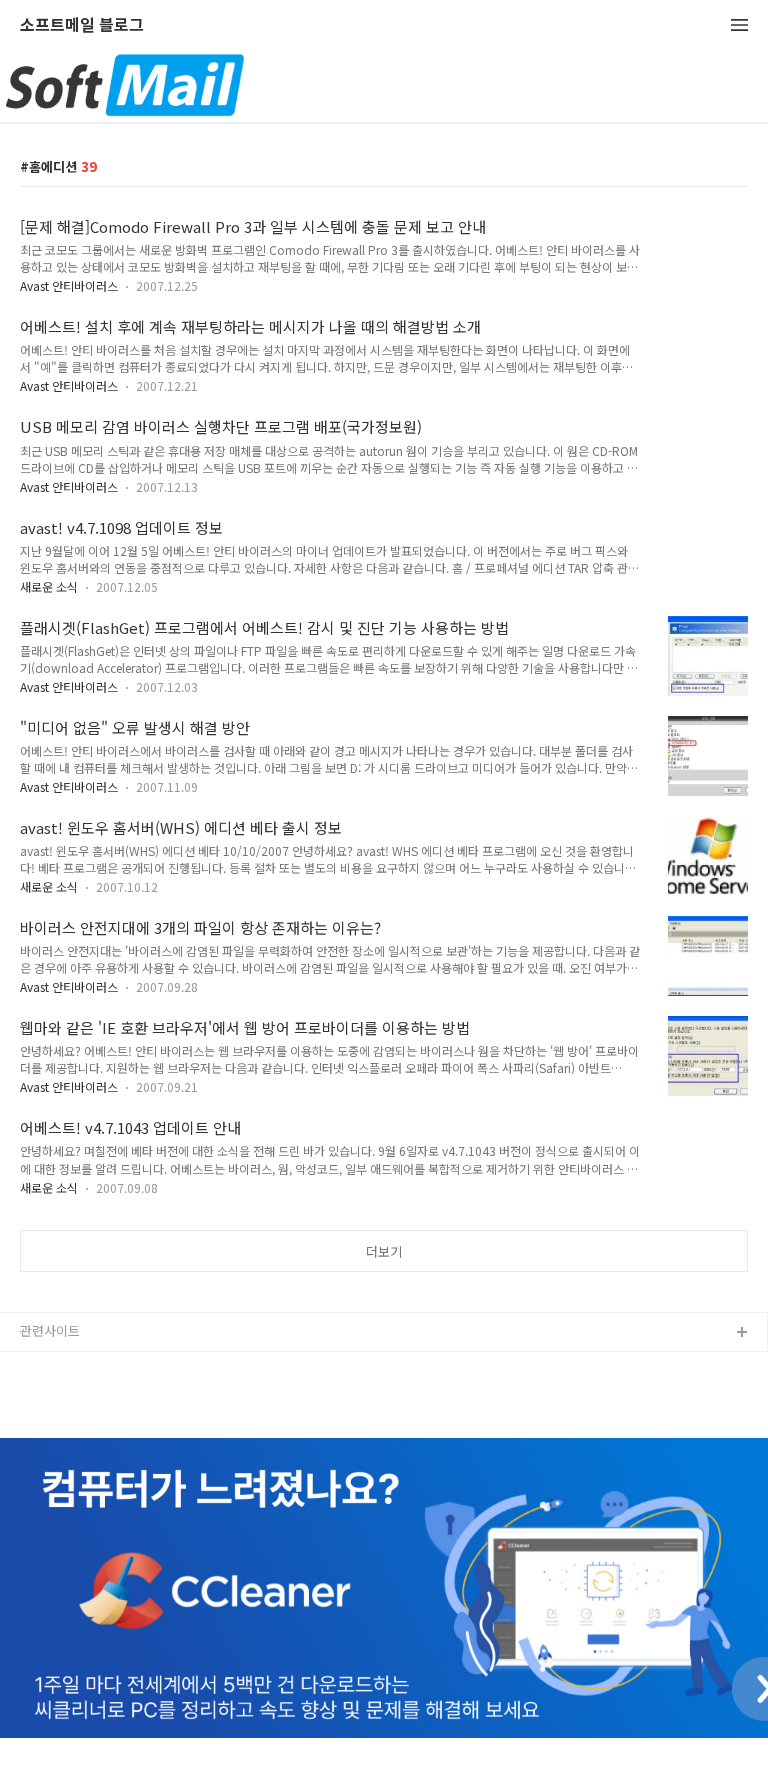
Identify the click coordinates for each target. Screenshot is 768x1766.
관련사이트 (50, 1330)
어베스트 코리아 (65, 1365)
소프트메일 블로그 (82, 25)
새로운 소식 (49, 586)
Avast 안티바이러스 (69, 285)
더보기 (384, 1251)
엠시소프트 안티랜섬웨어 (89, 1397)
